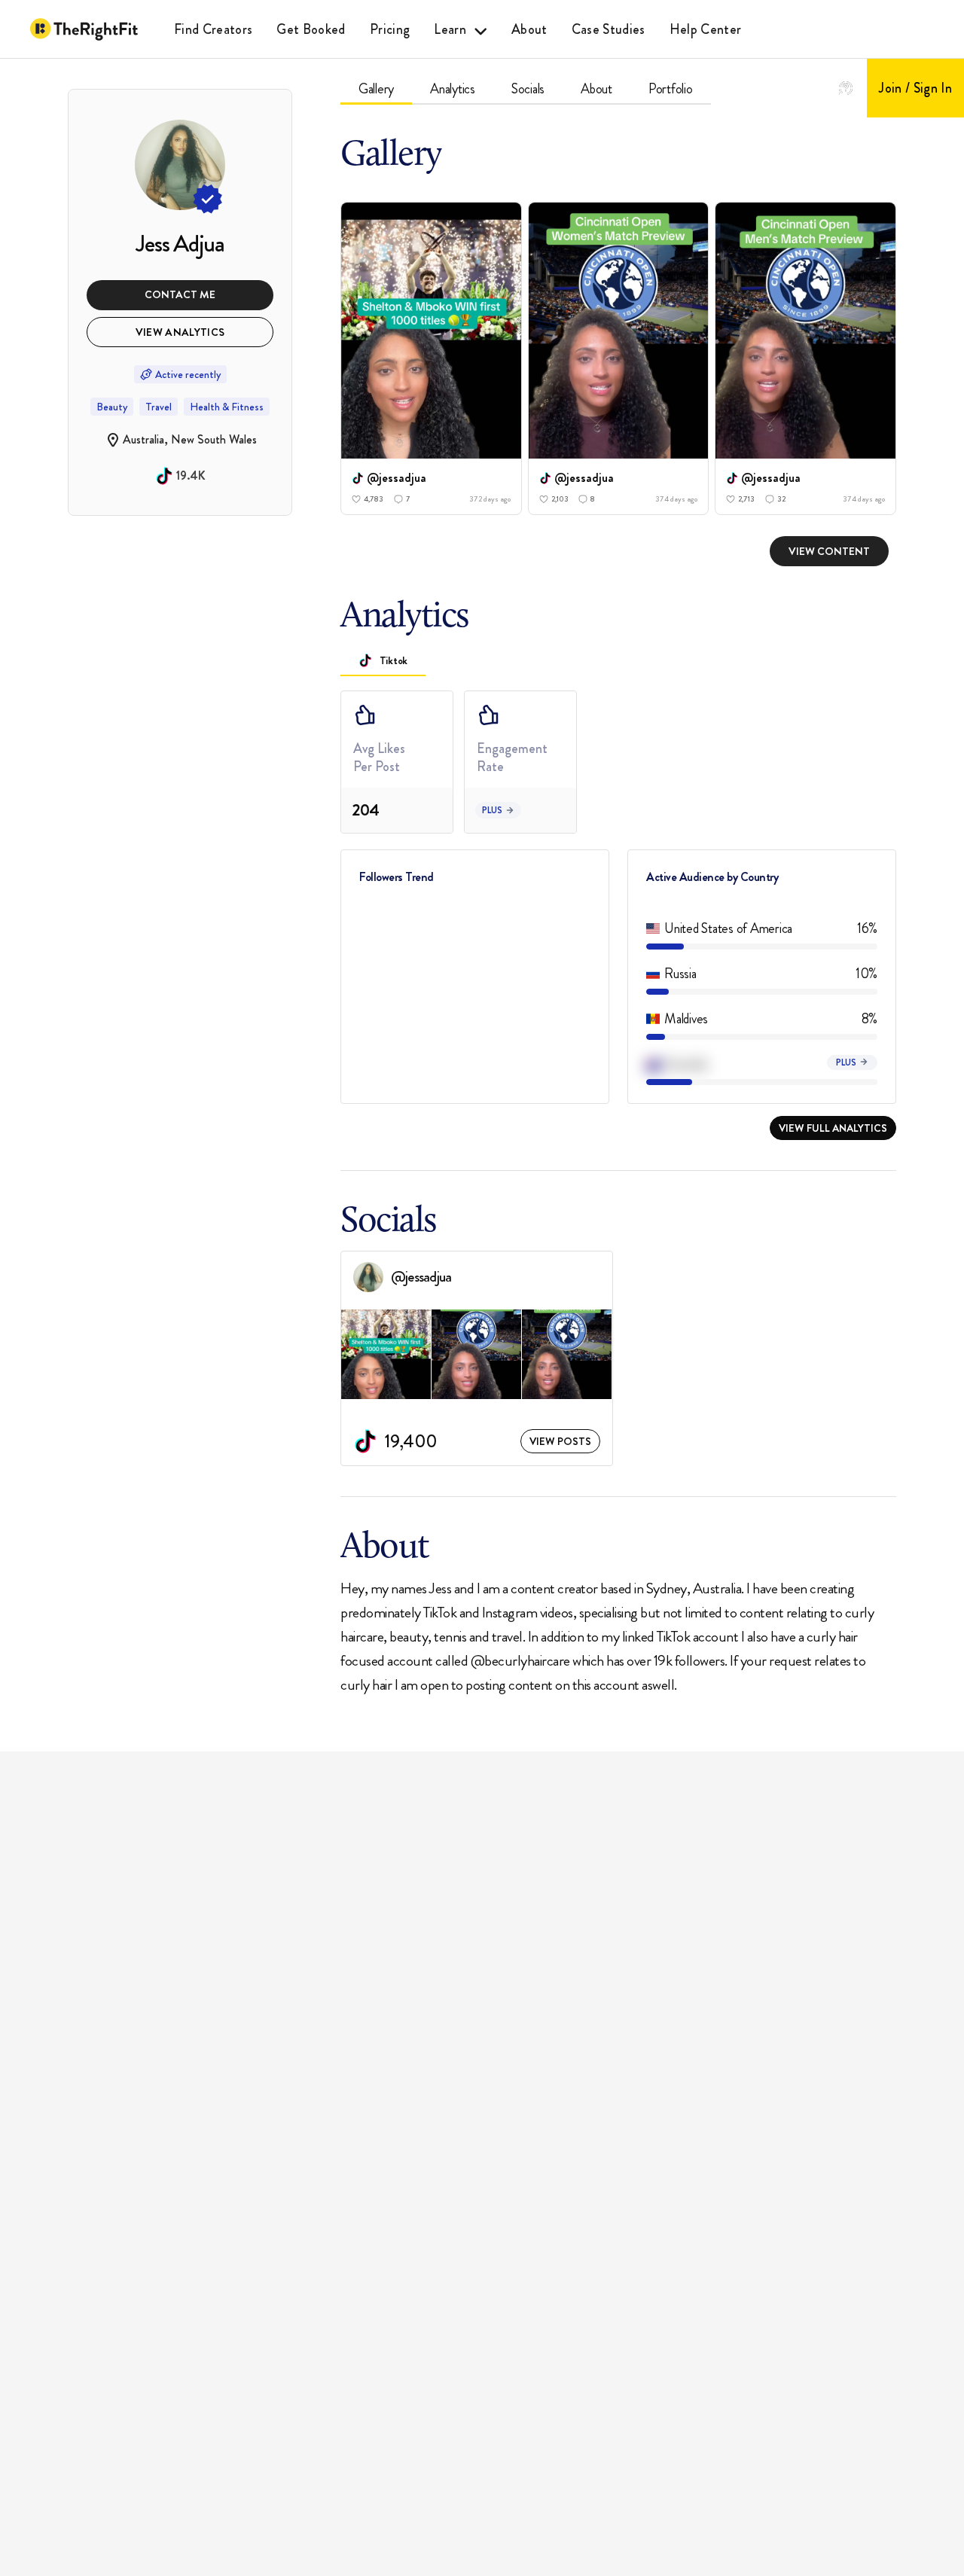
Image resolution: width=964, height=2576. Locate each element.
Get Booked (311, 29)
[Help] (846, 88)
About (529, 29)
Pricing (390, 29)
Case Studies (609, 29)
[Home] (84, 29)
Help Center (706, 29)
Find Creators (213, 29)
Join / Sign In (915, 88)
